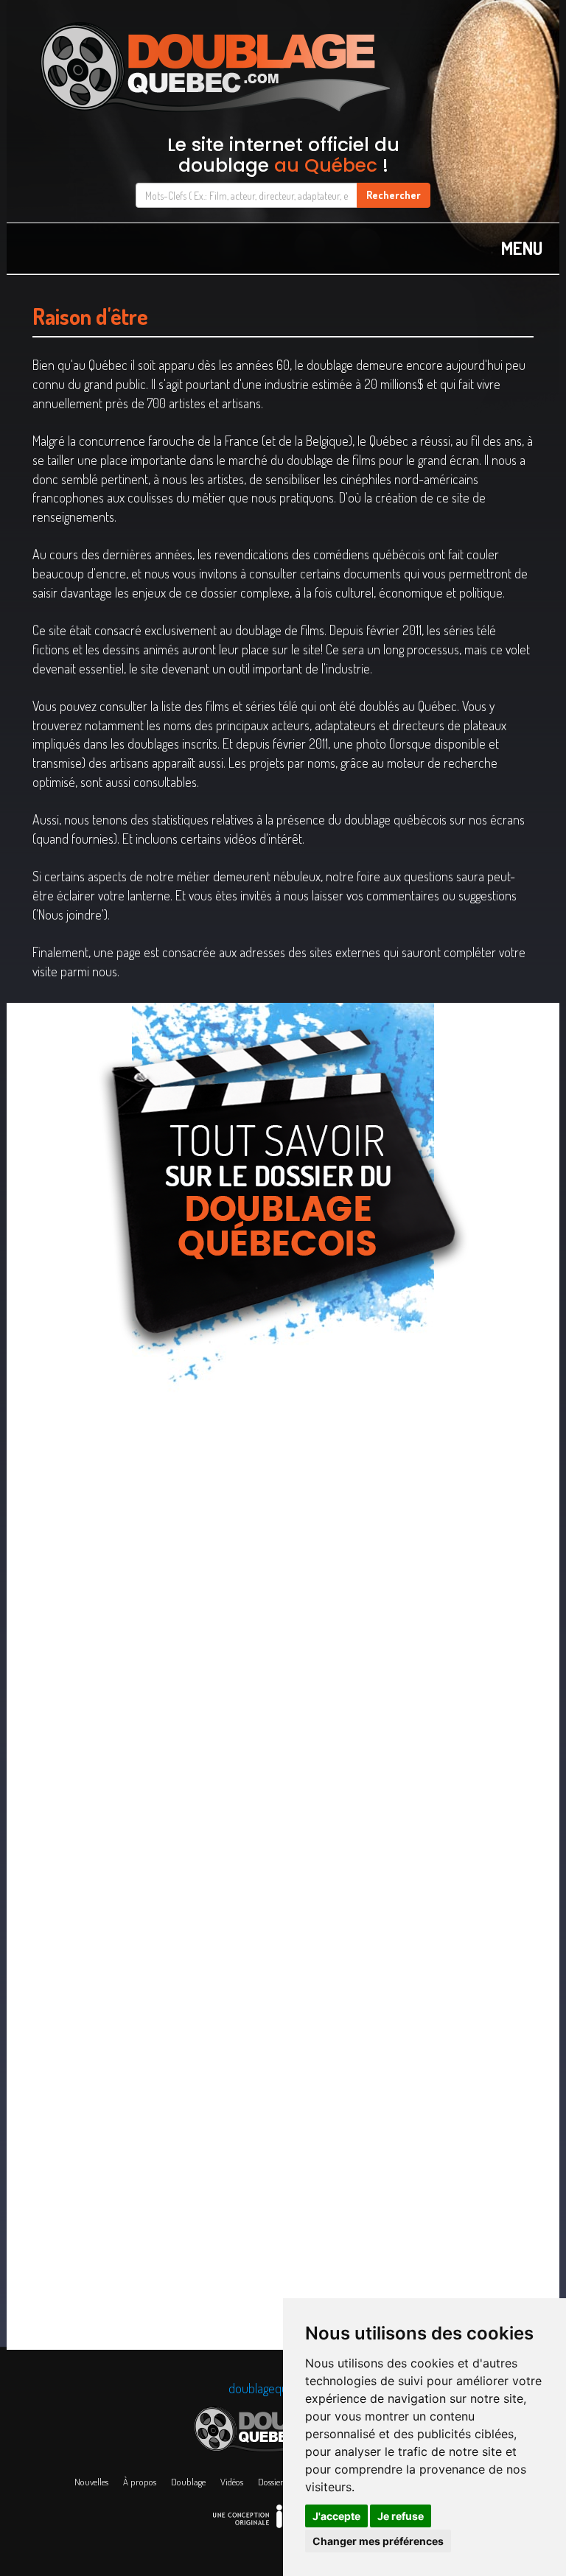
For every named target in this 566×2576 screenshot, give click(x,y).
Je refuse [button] (401, 2516)
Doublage (188, 2482)
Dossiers (272, 2482)
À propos (140, 2482)
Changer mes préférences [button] (378, 2541)
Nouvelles (91, 2482)
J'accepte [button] (336, 2516)
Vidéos (232, 2482)
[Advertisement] (283, 1495)
